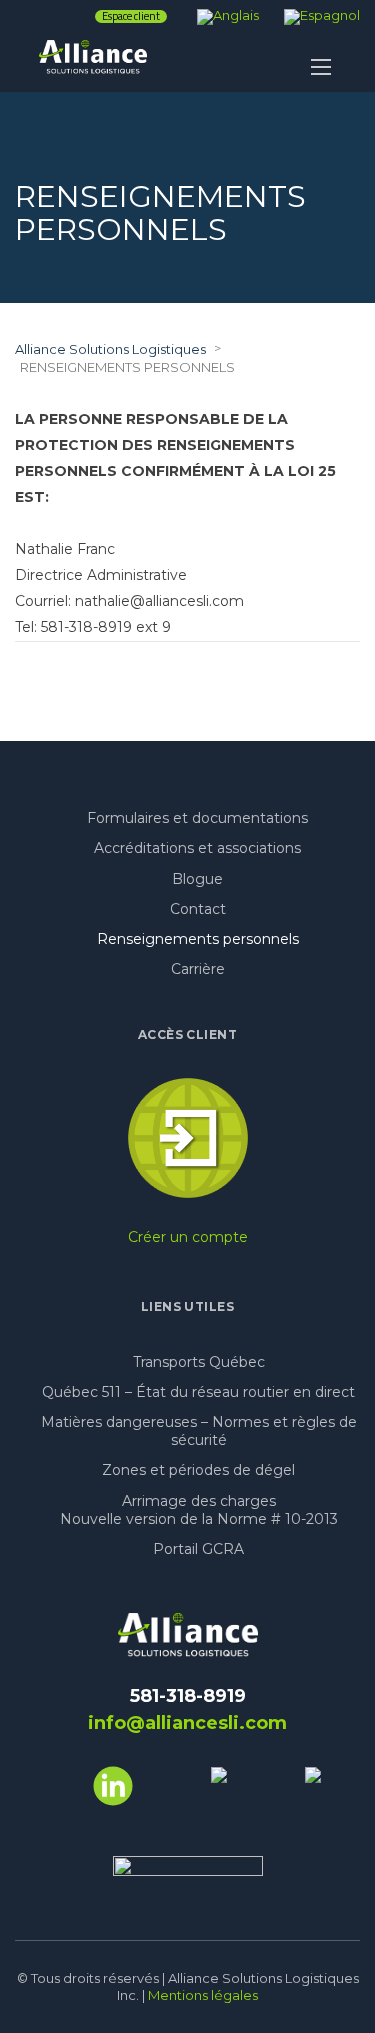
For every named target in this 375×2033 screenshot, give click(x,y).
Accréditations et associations (197, 848)
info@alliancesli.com (187, 1723)
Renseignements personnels (198, 939)
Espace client (131, 16)
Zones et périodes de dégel (198, 1470)
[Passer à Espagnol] (322, 15)
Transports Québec (199, 1362)
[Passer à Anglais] (228, 15)
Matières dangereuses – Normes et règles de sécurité (199, 1431)
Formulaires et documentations (197, 818)
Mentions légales (203, 1995)
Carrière (198, 969)
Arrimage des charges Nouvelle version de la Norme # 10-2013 (199, 1510)
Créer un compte (188, 1237)
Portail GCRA (198, 1549)
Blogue (197, 879)
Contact (198, 909)
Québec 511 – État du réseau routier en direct (198, 1392)
